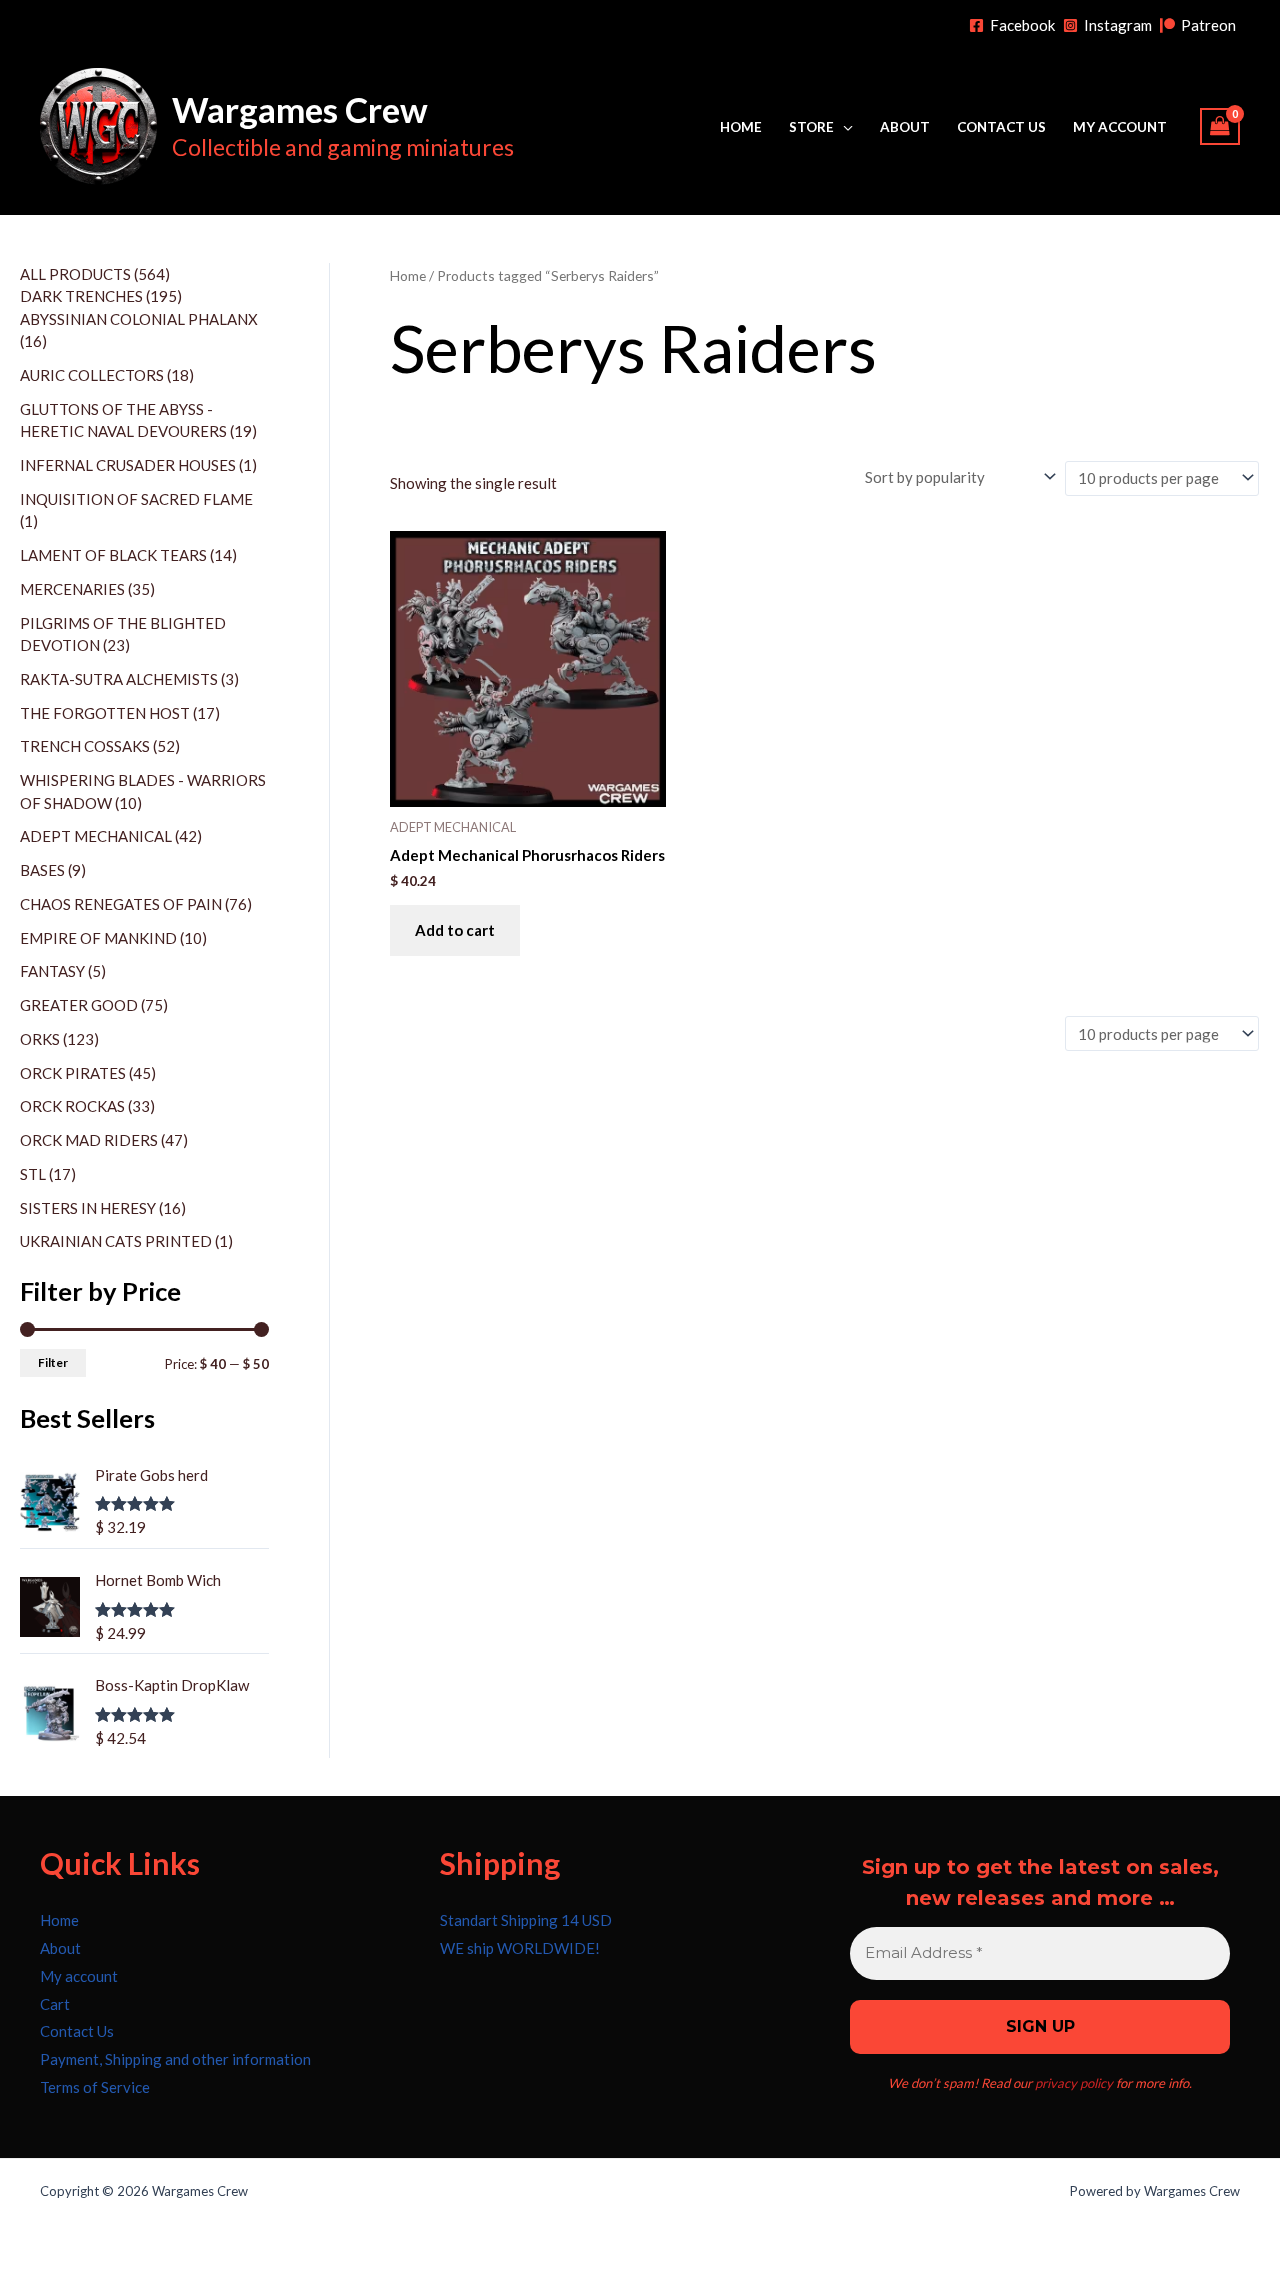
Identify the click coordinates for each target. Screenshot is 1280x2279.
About (905, 127)
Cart (55, 2004)
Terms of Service (95, 2087)
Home (741, 127)
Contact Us (1001, 127)
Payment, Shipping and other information (175, 2059)
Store (811, 127)
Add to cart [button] (455, 930)
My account (1120, 127)
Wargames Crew (300, 109)
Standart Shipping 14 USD (526, 1920)
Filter (53, 1362)
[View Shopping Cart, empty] (1220, 126)
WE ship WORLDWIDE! (520, 1948)
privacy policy (1074, 2083)
